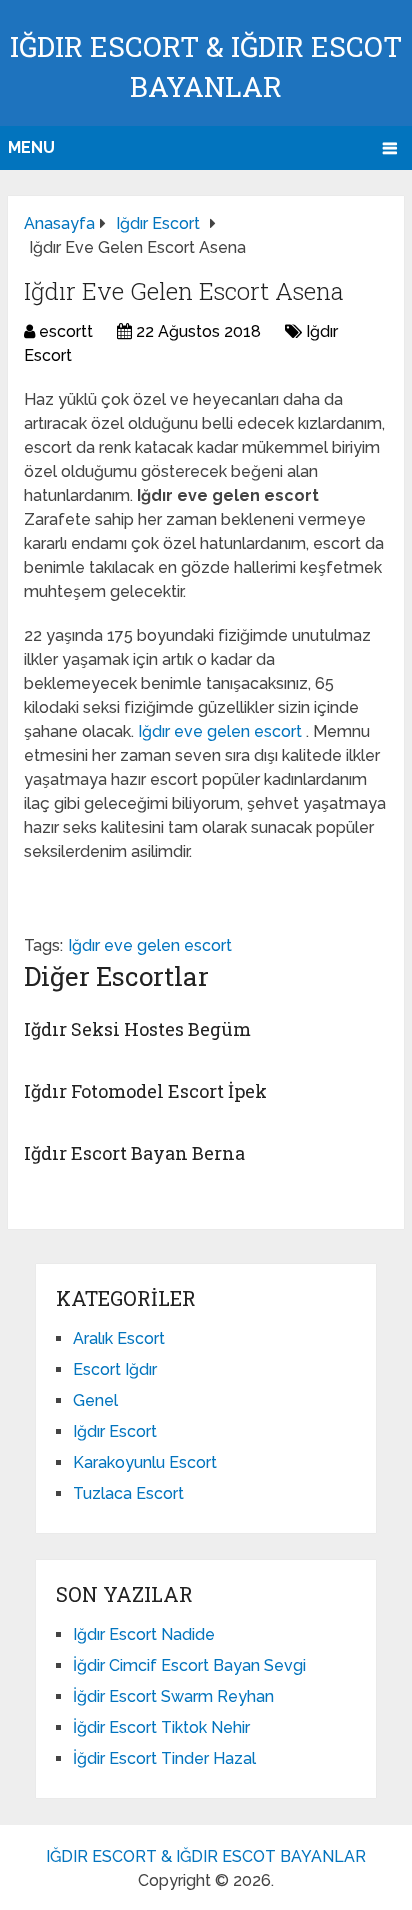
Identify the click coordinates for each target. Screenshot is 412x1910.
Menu (31, 147)
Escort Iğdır (115, 1369)
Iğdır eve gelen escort (222, 731)
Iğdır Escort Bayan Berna (134, 1153)
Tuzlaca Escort (128, 1493)
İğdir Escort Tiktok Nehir (161, 1727)
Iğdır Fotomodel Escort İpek (145, 1091)
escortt (66, 331)
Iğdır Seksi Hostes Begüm (137, 1029)
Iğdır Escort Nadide (144, 1634)
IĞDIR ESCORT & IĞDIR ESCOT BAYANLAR (206, 1856)
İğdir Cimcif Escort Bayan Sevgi (189, 1665)
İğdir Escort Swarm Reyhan (173, 1696)
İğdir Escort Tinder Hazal (164, 1758)
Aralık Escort (119, 1338)
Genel (95, 1400)
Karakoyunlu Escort (145, 1462)
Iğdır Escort (115, 1431)
